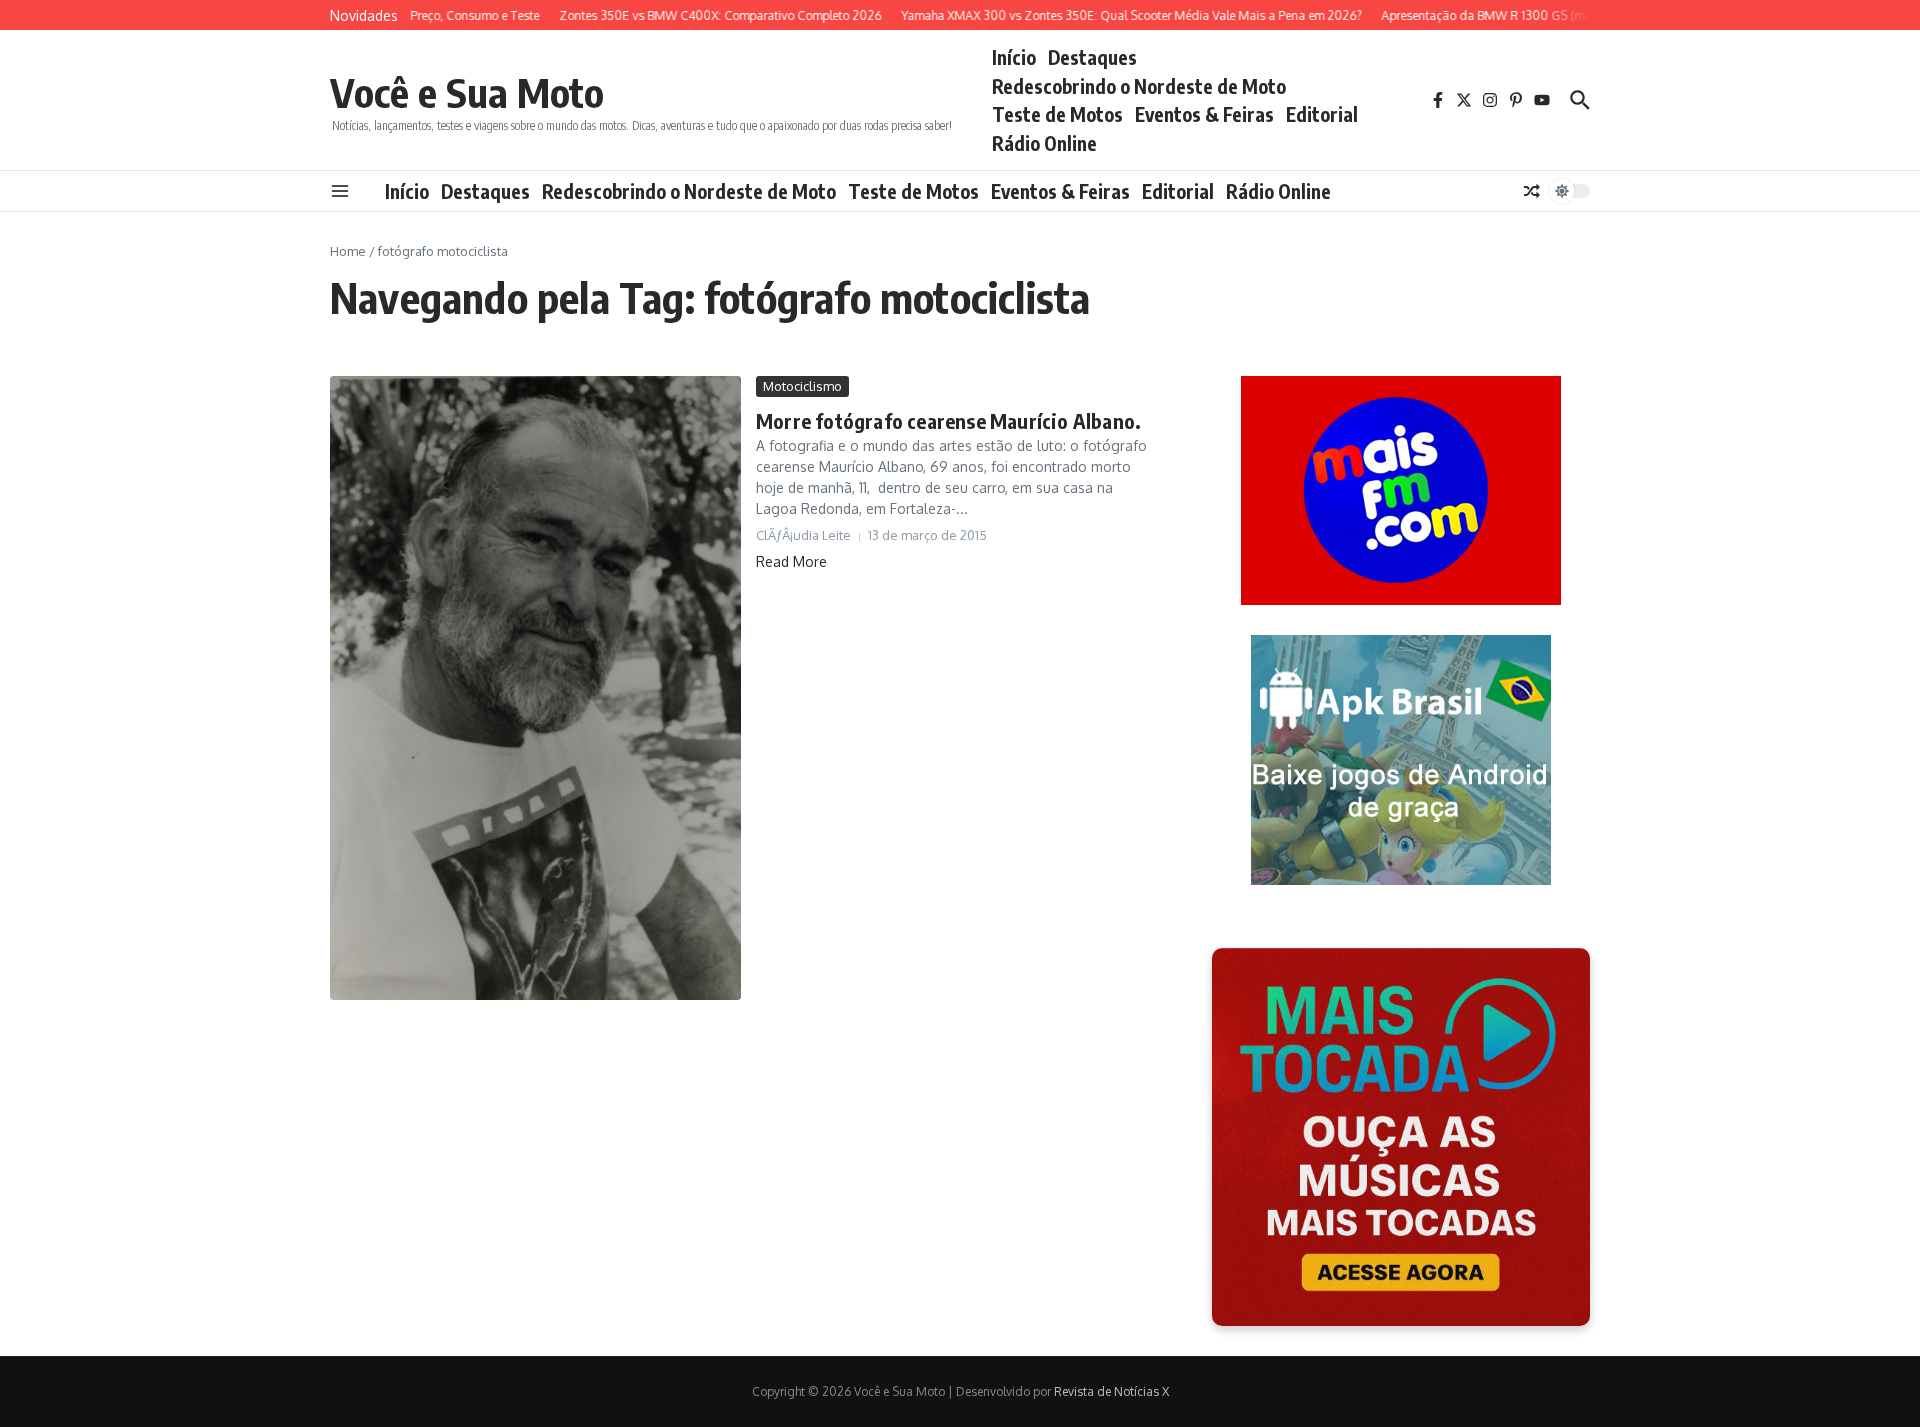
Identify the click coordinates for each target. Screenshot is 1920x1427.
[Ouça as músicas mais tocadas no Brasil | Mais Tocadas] (1401, 1137)
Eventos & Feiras (1204, 114)
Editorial (1322, 114)
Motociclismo (802, 386)
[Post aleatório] (1532, 191)
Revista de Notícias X (1111, 1391)
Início (1014, 57)
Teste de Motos (1057, 114)
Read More (791, 561)
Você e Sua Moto (467, 92)
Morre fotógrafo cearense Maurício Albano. (948, 420)
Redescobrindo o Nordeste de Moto (1139, 86)
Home (348, 251)
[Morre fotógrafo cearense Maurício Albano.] (535, 688)
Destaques (1092, 57)
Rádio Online (1044, 143)
